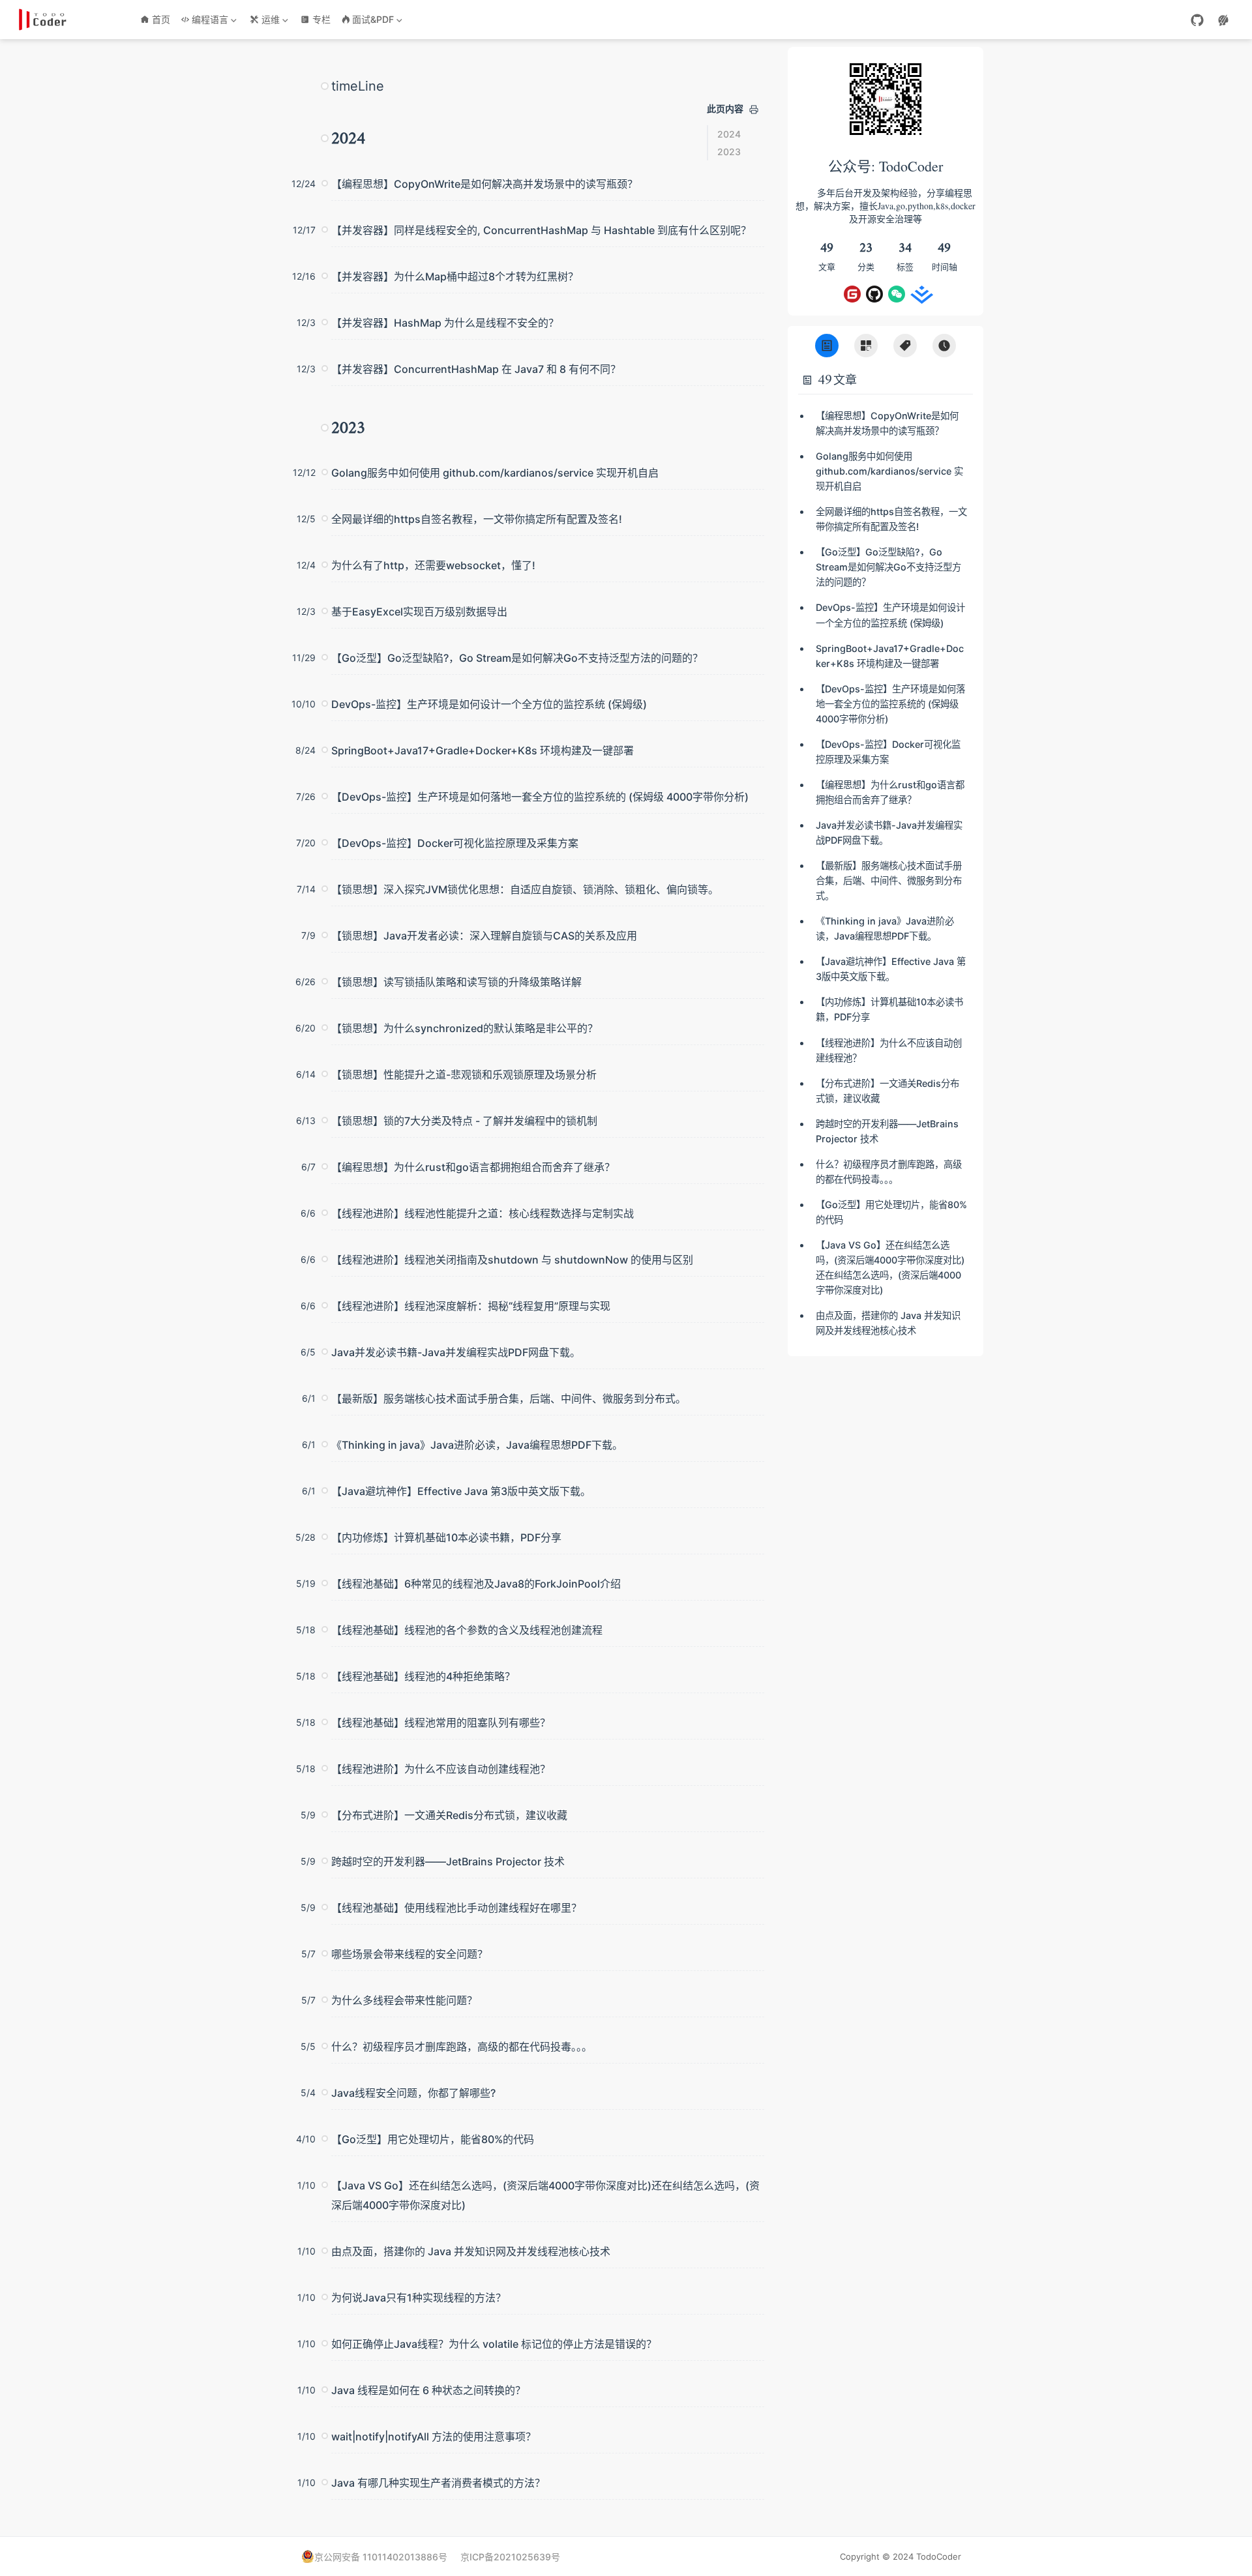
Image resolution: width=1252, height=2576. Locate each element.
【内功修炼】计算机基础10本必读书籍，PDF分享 (446, 1537)
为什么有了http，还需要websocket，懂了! (433, 565)
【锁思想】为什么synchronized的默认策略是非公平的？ (465, 1028)
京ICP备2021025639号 (510, 2557)
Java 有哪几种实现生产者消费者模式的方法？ (438, 2483)
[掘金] (919, 294)
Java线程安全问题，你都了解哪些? (413, 2093)
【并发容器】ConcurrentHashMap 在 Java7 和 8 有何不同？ (476, 369)
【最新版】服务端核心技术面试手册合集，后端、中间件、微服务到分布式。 (509, 1399)
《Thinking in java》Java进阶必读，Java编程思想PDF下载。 (477, 1445)
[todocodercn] (897, 294)
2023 (729, 152)
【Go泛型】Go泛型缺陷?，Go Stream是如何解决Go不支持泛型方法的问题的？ (517, 658)
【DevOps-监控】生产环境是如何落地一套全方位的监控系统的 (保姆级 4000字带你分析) (540, 797)
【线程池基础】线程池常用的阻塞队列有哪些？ (441, 1723)
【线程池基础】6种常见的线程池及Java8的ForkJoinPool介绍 (476, 1584)
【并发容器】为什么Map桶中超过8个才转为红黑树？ (455, 276)
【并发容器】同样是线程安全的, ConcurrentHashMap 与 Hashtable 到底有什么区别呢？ (541, 230)
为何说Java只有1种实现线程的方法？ (419, 2298)
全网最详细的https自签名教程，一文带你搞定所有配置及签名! (477, 519)
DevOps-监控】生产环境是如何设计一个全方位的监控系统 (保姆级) (489, 704)
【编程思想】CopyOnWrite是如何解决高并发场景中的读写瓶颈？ (484, 184)
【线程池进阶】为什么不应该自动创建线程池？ (441, 1769)
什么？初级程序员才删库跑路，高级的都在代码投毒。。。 (462, 2047)
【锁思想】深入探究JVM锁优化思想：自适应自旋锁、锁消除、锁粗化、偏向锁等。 (525, 889)
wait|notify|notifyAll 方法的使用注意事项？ (434, 2436)
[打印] (754, 110)
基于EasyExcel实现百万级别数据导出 (419, 612)
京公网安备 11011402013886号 (381, 2557)
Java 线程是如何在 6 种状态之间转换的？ (428, 2390)
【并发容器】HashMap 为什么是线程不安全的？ (445, 323)
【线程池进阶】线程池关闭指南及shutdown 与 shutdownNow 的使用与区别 (512, 1260)
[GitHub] (1197, 20)
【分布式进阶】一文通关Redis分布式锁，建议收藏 (449, 1815)
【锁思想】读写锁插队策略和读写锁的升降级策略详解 (456, 982)
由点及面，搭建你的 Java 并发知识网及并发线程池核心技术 (471, 2251)
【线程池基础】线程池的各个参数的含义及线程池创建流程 (467, 1630)
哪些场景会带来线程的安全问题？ (410, 1954)
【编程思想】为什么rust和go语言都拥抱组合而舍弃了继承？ (473, 1167)
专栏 (321, 19)
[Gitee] (852, 294)
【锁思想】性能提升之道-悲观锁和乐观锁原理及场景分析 (464, 1074)
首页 (161, 19)
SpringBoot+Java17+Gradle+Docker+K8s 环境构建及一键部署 (483, 750)
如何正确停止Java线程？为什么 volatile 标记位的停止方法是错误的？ (494, 2344)
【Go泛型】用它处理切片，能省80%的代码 (433, 2139)
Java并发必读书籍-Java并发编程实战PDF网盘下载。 (456, 1352)
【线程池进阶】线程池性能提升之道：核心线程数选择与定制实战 (483, 1213)
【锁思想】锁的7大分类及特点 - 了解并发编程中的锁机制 (464, 1121)
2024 (729, 134)
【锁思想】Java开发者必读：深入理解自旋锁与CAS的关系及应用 (484, 936)
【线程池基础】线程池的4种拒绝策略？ (423, 1676)
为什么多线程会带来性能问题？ (404, 2000)
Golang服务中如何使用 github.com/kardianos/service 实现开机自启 (495, 473)
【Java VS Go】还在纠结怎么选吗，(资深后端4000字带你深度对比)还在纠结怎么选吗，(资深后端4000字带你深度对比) (545, 2195)
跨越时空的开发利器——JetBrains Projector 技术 (448, 1861)
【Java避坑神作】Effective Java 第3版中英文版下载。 (461, 1491)
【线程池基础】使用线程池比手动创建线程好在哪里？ (456, 1908)
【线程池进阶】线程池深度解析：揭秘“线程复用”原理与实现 (471, 1306)
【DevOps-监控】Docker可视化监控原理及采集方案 (455, 843)
